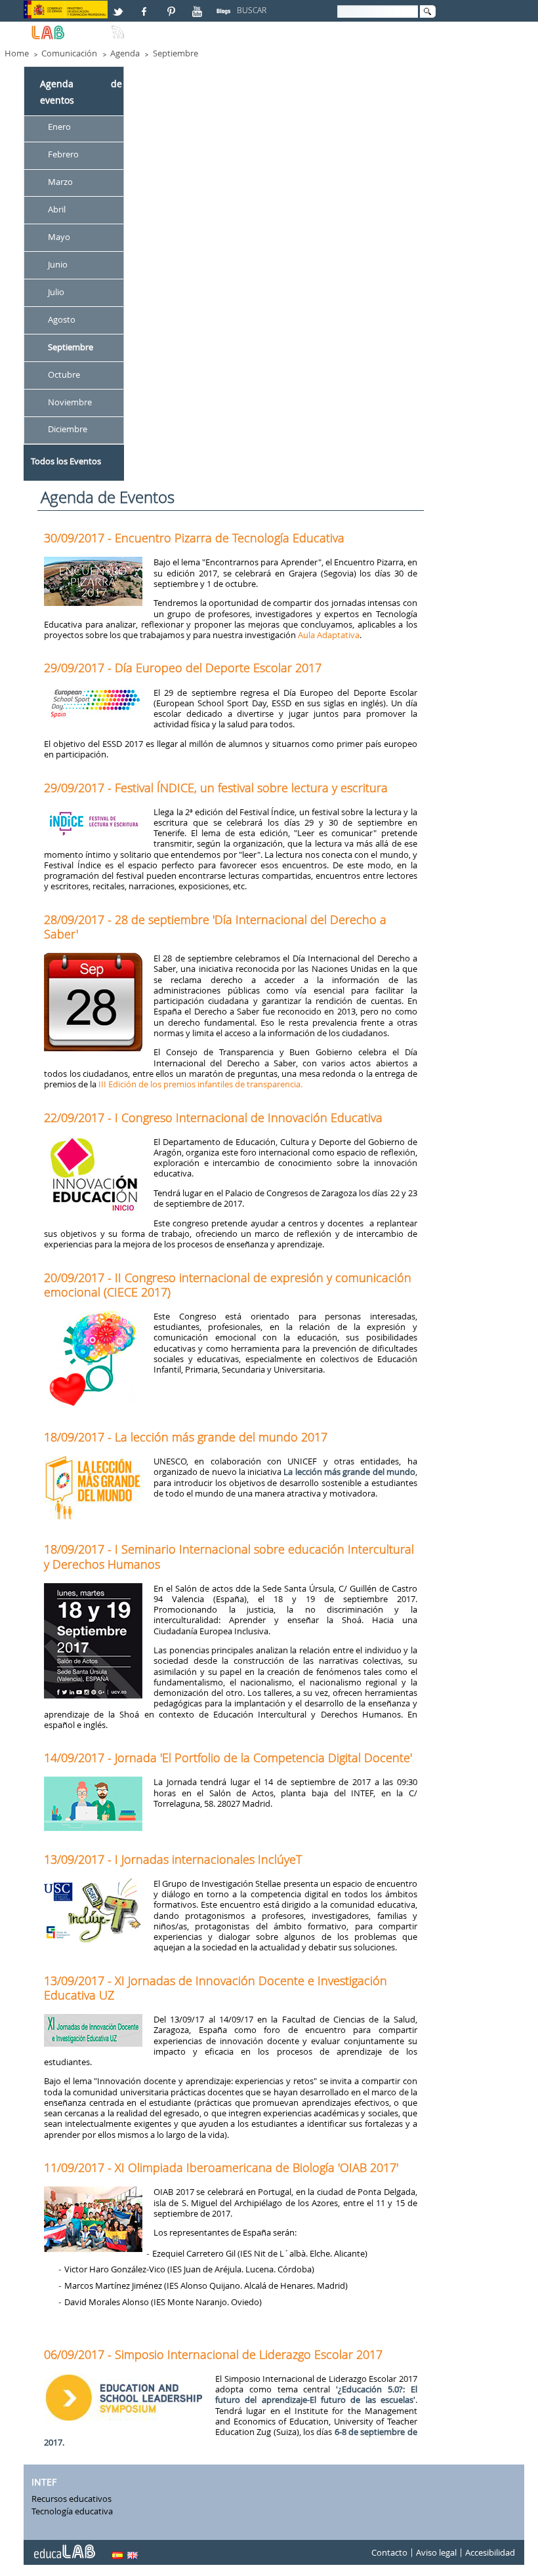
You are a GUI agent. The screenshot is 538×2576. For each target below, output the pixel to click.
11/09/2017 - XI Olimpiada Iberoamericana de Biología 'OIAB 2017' (221, 2167)
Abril (57, 209)
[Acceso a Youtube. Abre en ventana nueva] (199, 6)
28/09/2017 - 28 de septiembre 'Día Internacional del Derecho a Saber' (215, 927)
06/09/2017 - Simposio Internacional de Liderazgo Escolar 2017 (213, 2354)
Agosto (62, 319)
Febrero (63, 155)
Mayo (59, 237)
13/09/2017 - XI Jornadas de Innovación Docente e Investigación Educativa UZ (216, 1988)
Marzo (60, 182)
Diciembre (68, 430)
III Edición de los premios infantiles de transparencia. (200, 1084)
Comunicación (69, 53)
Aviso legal (436, 2552)
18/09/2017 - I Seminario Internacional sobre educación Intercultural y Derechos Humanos (229, 1556)
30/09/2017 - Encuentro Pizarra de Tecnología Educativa (194, 538)
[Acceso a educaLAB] (64, 2546)
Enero (59, 127)
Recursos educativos (72, 2499)
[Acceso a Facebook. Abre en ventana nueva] (146, 6)
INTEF (44, 2482)
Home (17, 53)
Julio (56, 292)
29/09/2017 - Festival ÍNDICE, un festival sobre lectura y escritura (216, 788)
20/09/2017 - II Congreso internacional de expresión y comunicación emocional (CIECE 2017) (228, 1285)
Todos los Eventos (66, 461)
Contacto (389, 2552)
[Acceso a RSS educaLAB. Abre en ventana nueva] (119, 27)
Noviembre (70, 402)
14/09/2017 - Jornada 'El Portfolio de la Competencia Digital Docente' (228, 1758)
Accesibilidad (490, 2552)
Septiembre (176, 53)
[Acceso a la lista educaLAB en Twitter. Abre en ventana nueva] (119, 6)
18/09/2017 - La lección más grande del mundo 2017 (186, 1437)
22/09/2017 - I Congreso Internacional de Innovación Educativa (213, 1117)
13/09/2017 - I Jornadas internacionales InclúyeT (173, 1859)
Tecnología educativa (72, 2511)
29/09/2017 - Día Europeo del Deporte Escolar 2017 (183, 668)
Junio (58, 264)
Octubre (64, 374)
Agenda (125, 53)
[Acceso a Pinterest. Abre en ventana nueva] (172, 6)
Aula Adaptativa (329, 635)
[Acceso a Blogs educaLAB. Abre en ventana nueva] (225, 6)
